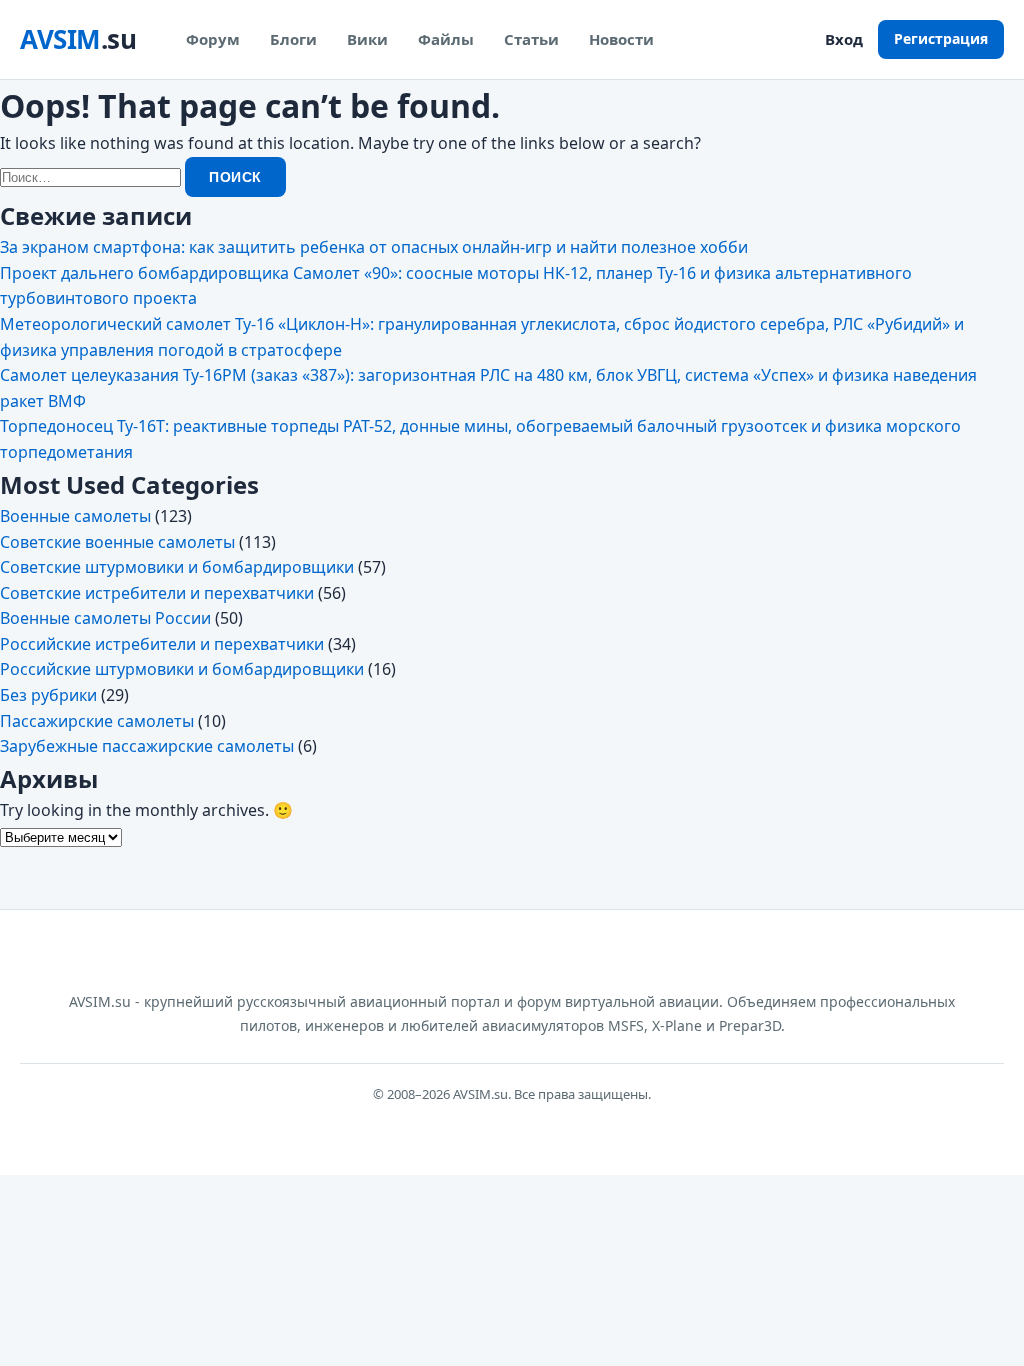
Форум (213, 39)
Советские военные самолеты (117, 542)
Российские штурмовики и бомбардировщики (182, 669)
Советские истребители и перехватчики (157, 593)
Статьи (531, 39)
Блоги (293, 39)
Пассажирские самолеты (97, 721)
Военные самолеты (75, 516)
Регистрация (941, 38)
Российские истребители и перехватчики (162, 644)
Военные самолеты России (105, 618)
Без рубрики (48, 695)
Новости (621, 39)
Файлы (446, 39)
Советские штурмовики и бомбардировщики (177, 567)
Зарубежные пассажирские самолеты (147, 746)
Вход (844, 39)
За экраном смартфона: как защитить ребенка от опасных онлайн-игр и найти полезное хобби (374, 247)
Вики (367, 39)
